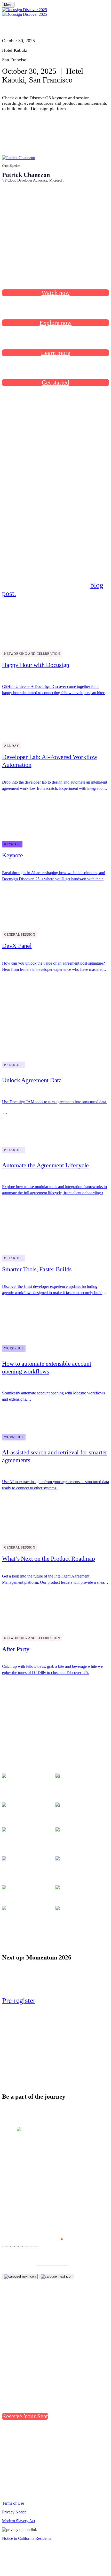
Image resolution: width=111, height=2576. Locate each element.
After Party (16, 1649)
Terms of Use (13, 2503)
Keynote (12, 855)
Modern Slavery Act (19, 2521)
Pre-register (19, 2000)
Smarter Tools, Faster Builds (37, 1269)
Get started (55, 382)
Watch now (56, 293)
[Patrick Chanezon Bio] (19, 158)
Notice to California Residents (27, 2538)
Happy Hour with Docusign (36, 665)
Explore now (55, 323)
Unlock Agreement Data (32, 1080)
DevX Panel (17, 946)
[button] (45, 2239)
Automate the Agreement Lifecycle (45, 1165)
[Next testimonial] (57, 2277)
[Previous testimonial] (20, 2277)
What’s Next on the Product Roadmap (49, 1559)
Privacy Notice (14, 2512)
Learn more (56, 353)
